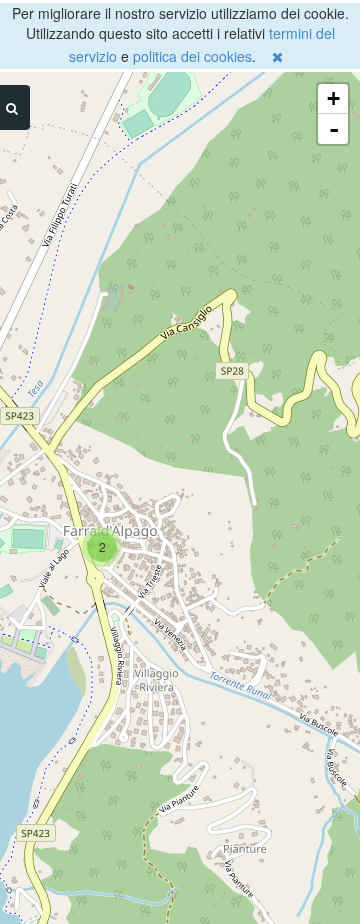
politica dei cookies (192, 56)
